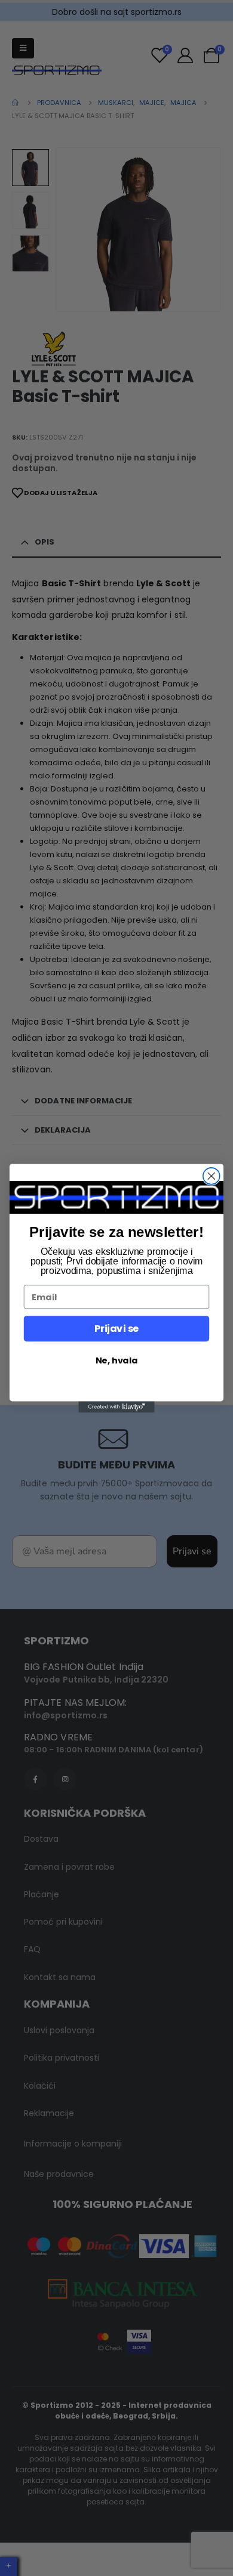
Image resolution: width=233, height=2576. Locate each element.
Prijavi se (116, 1328)
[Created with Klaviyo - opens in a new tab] (116, 1407)
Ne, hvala (116, 1360)
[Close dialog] (211, 1176)
